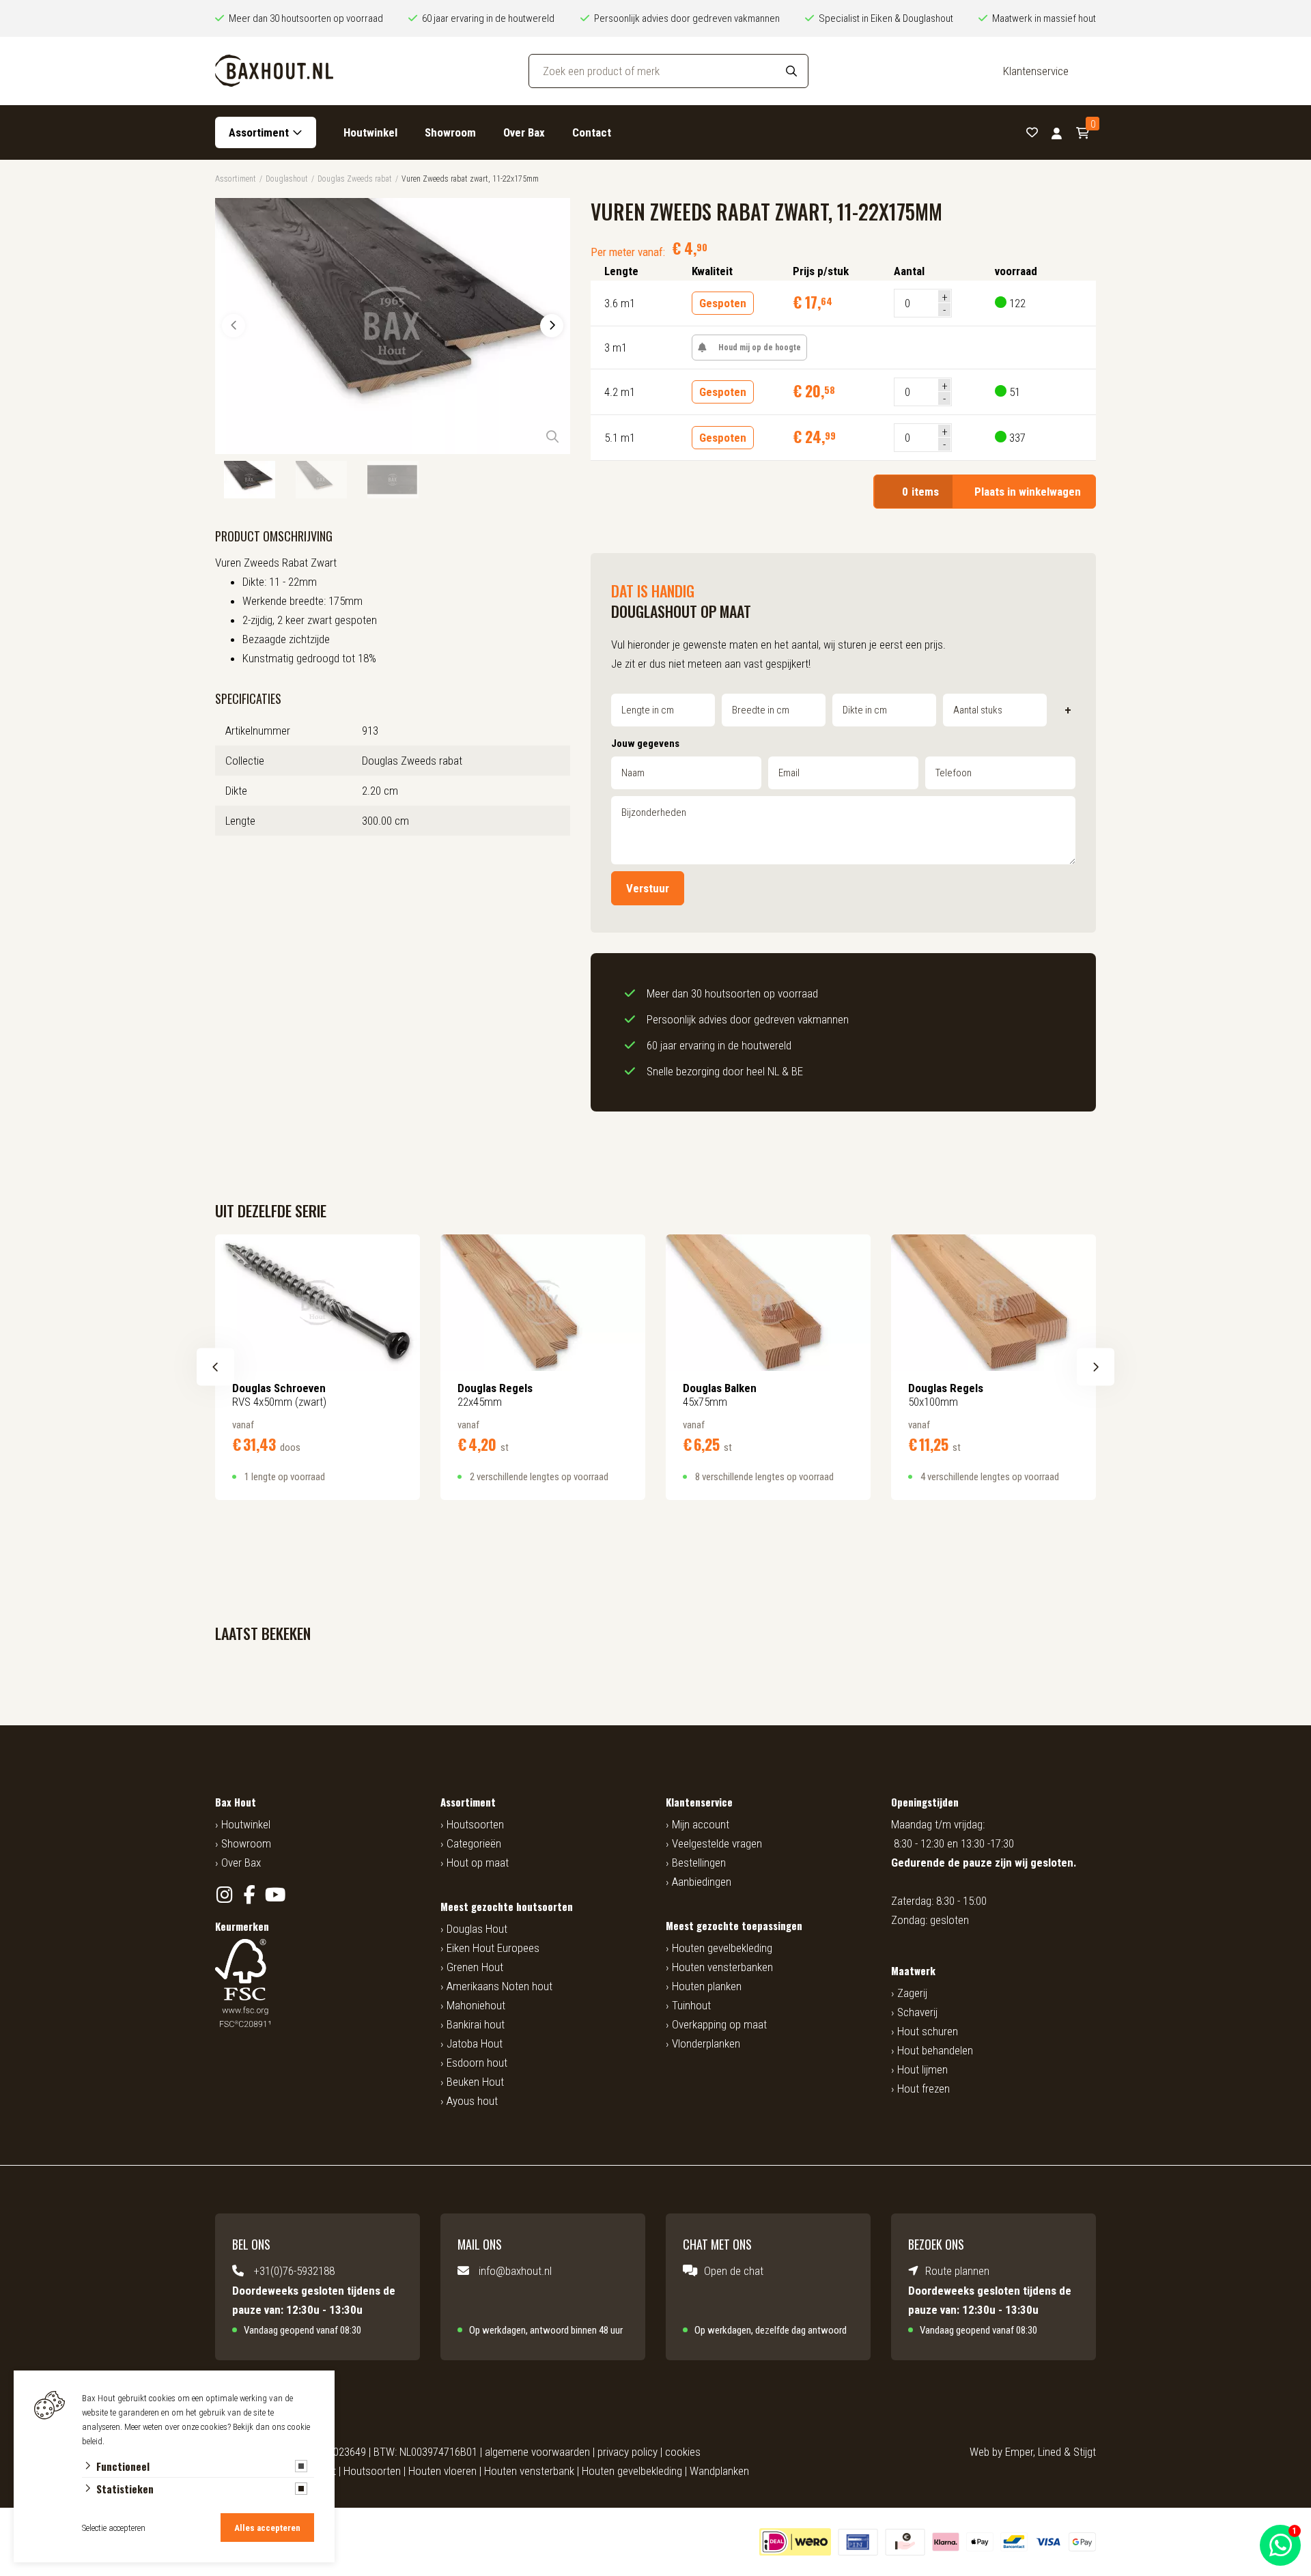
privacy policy (628, 2452)
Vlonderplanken (706, 2043)
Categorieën (474, 1843)
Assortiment (259, 132)
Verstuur (648, 888)
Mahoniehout (476, 2005)
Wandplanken (719, 2471)
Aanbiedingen (702, 1882)
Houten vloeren (442, 2471)
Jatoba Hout (475, 2043)
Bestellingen (699, 1863)
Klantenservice (1036, 71)
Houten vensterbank (529, 2471)
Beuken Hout (475, 2082)
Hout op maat (478, 1863)
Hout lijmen (922, 2069)
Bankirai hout (476, 2024)
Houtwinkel (370, 132)
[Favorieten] (1032, 133)
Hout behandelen (935, 2050)
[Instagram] (224, 1895)
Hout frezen (924, 2089)
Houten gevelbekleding (722, 1948)
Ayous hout (472, 2101)
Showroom (450, 132)
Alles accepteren (267, 2528)
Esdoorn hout (477, 2063)
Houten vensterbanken (722, 1967)
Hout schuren (928, 2031)
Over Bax (524, 132)
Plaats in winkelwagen (991, 492)
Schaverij (917, 2012)
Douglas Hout (477, 1929)
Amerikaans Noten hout (499, 1986)
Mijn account (701, 1824)
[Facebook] (250, 1895)
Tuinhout (691, 2005)
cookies (683, 2452)
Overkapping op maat (719, 2024)
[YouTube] (275, 1895)
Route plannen (957, 2271)
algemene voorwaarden (537, 2452)
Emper (1019, 2452)
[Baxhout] (274, 71)
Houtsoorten (475, 1824)
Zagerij (912, 1993)
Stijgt (1085, 2452)
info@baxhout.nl (515, 2271)
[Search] (791, 71)
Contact (592, 132)
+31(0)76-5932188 (294, 2271)
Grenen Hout (475, 1967)
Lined (1049, 2452)
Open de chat (734, 2271)
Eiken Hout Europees (493, 1948)
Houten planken (707, 1986)
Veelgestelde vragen (717, 1843)
